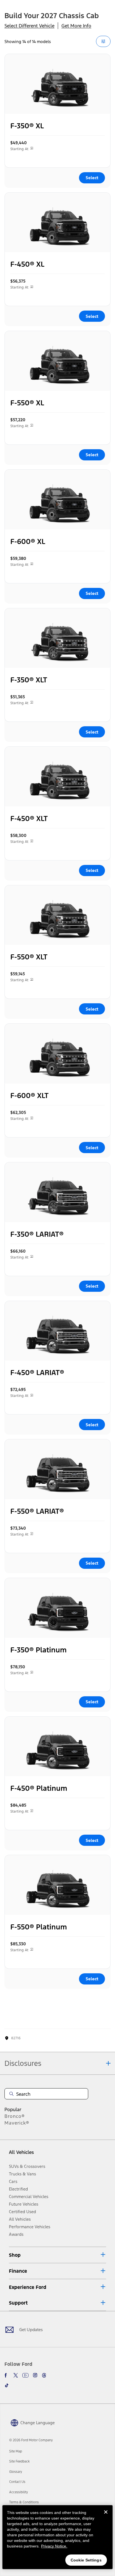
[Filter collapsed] (103, 41)
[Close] (106, 2516)
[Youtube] (25, 2375)
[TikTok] (7, 2385)
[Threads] (44, 2375)
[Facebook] (7, 2375)
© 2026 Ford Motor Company (31, 2440)
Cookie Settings (86, 2560)
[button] (57, 2255)
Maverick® (17, 2123)
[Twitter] (16, 2375)
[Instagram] (35, 2375)
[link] (16, 2451)
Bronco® (15, 2116)
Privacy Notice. (54, 2546)
